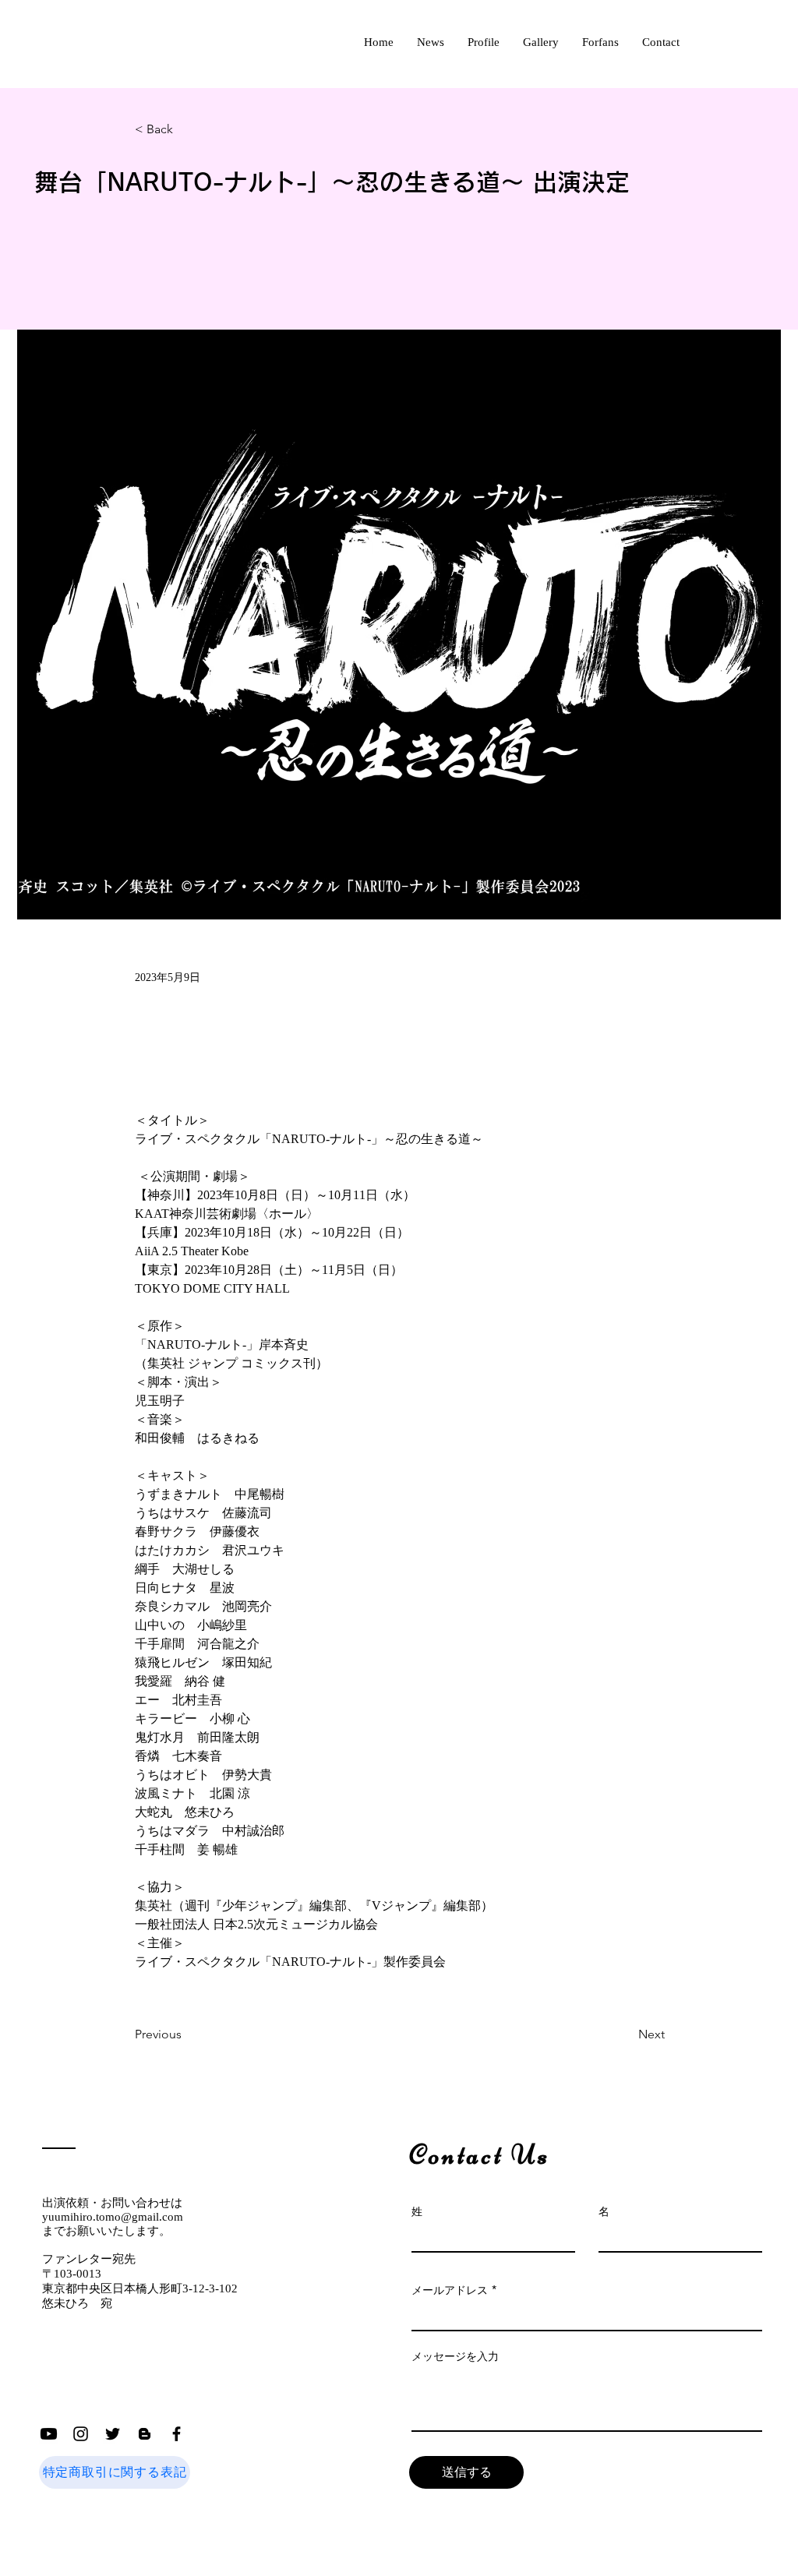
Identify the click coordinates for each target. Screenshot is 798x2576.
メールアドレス (450, 2290)
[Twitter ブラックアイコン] (113, 2434)
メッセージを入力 (455, 2356)
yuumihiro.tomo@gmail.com (113, 2217)
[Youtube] (49, 2434)
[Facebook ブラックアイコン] (177, 2434)
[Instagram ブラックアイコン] (81, 2434)
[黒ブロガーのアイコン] (145, 2434)
